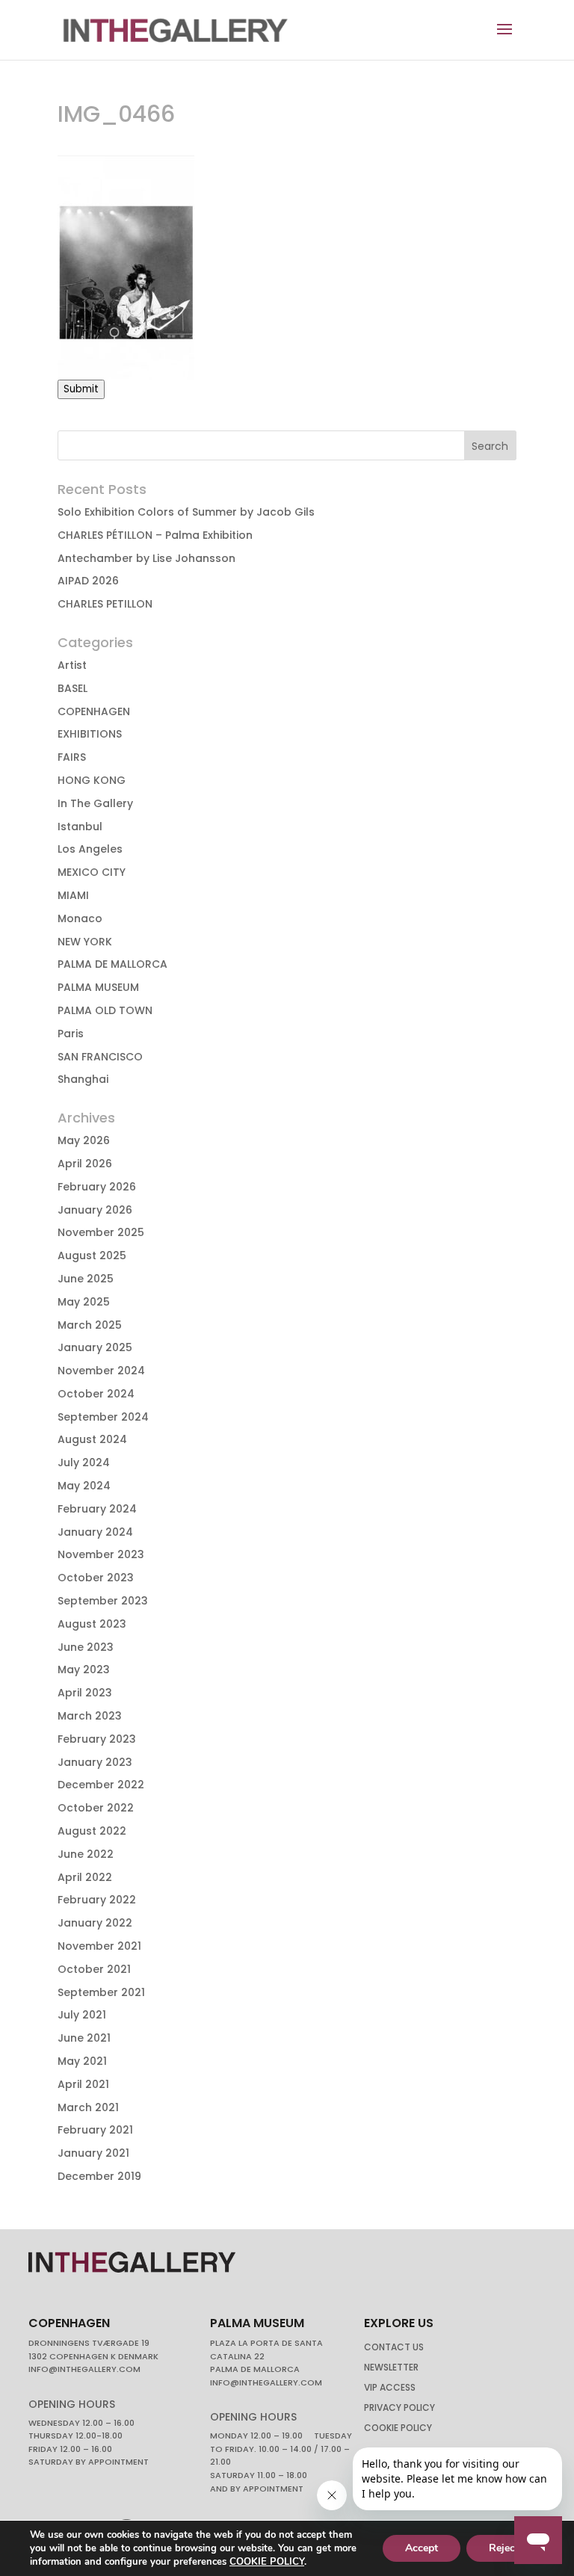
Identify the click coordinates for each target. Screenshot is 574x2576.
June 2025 (86, 1279)
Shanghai (83, 1079)
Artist (72, 665)
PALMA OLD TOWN (105, 1010)
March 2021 (88, 2107)
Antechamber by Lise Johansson (146, 558)
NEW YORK (85, 942)
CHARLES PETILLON (105, 604)
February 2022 (97, 1900)
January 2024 (95, 1532)
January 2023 (95, 1762)
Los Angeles (90, 849)
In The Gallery (95, 803)
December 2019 (99, 2176)
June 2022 (86, 1854)
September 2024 (103, 1417)
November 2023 (101, 1554)
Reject (504, 2548)
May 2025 (84, 1302)
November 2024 (101, 1371)
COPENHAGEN (94, 711)
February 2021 (95, 2130)
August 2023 (92, 1624)
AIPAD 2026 (88, 581)
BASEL (72, 688)
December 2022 (101, 1785)
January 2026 (95, 1210)
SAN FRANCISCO (100, 1057)
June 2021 (84, 2038)
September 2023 (103, 1601)
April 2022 (85, 1877)
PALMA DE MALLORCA (112, 964)
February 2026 (97, 1187)
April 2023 (85, 1693)
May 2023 (84, 1670)
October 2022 (96, 1808)
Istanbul (80, 827)
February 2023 (97, 1739)
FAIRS (72, 757)
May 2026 (84, 1140)
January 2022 (95, 1923)
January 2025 (95, 1347)
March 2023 (90, 1716)
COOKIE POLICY (267, 2562)
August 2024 (92, 1439)
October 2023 (96, 1578)
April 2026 (85, 1164)
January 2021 (93, 2153)
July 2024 (84, 1462)
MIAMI (73, 895)
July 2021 (82, 2015)
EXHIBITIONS (90, 734)
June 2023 (86, 1647)
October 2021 (94, 1969)
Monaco (80, 918)
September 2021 (101, 1992)
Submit (81, 389)
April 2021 (83, 2084)
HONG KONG (92, 780)
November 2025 (101, 1232)
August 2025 (92, 1255)
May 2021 (82, 2061)
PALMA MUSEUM (98, 987)
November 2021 (99, 1946)
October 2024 (96, 1394)
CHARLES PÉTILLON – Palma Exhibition (155, 535)
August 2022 (92, 1831)
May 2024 (84, 1486)
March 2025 (90, 1325)
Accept (422, 2548)
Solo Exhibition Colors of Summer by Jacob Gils (186, 512)
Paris (71, 1034)
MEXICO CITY (92, 872)
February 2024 (97, 1509)
